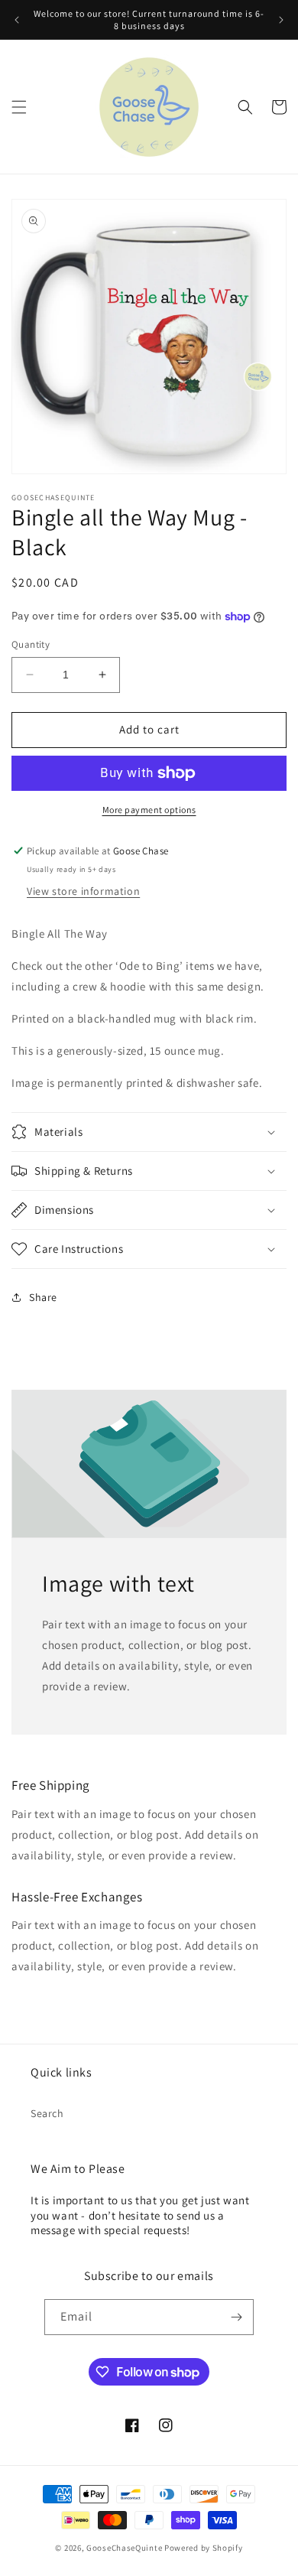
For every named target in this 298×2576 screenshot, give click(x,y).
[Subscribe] (236, 2317)
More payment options (149, 810)
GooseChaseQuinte (124, 2548)
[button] (19, 107)
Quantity (31, 644)
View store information (83, 891)
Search (47, 2113)
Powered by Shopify (204, 2548)
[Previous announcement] (17, 20)
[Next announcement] (281, 20)
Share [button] (43, 1297)
